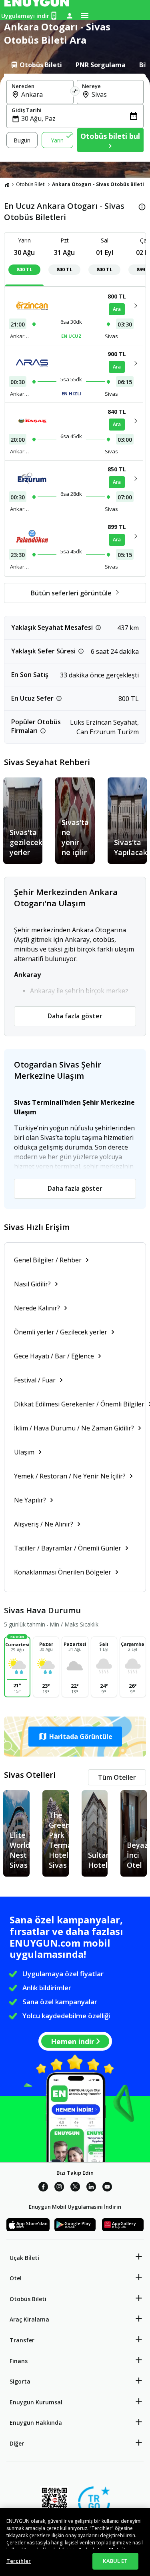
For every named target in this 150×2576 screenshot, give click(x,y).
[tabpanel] (75, 118)
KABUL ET (115, 2561)
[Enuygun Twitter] (75, 2188)
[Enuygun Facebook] (43, 2188)
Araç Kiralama (29, 2319)
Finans (19, 2361)
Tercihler (19, 2561)
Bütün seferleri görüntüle (71, 593)
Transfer (22, 2340)
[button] (75, 1737)
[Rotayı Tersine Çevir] (75, 92)
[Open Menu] (85, 16)
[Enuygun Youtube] (107, 2188)
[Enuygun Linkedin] (91, 2188)
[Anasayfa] (7, 184)
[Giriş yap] (70, 16)
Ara (117, 309)
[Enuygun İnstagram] (59, 2188)
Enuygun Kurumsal (36, 2402)
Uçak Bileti (24, 2258)
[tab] (36, 65)
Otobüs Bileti (31, 184)
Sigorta (20, 2381)
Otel (16, 2278)
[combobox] (45, 94)
